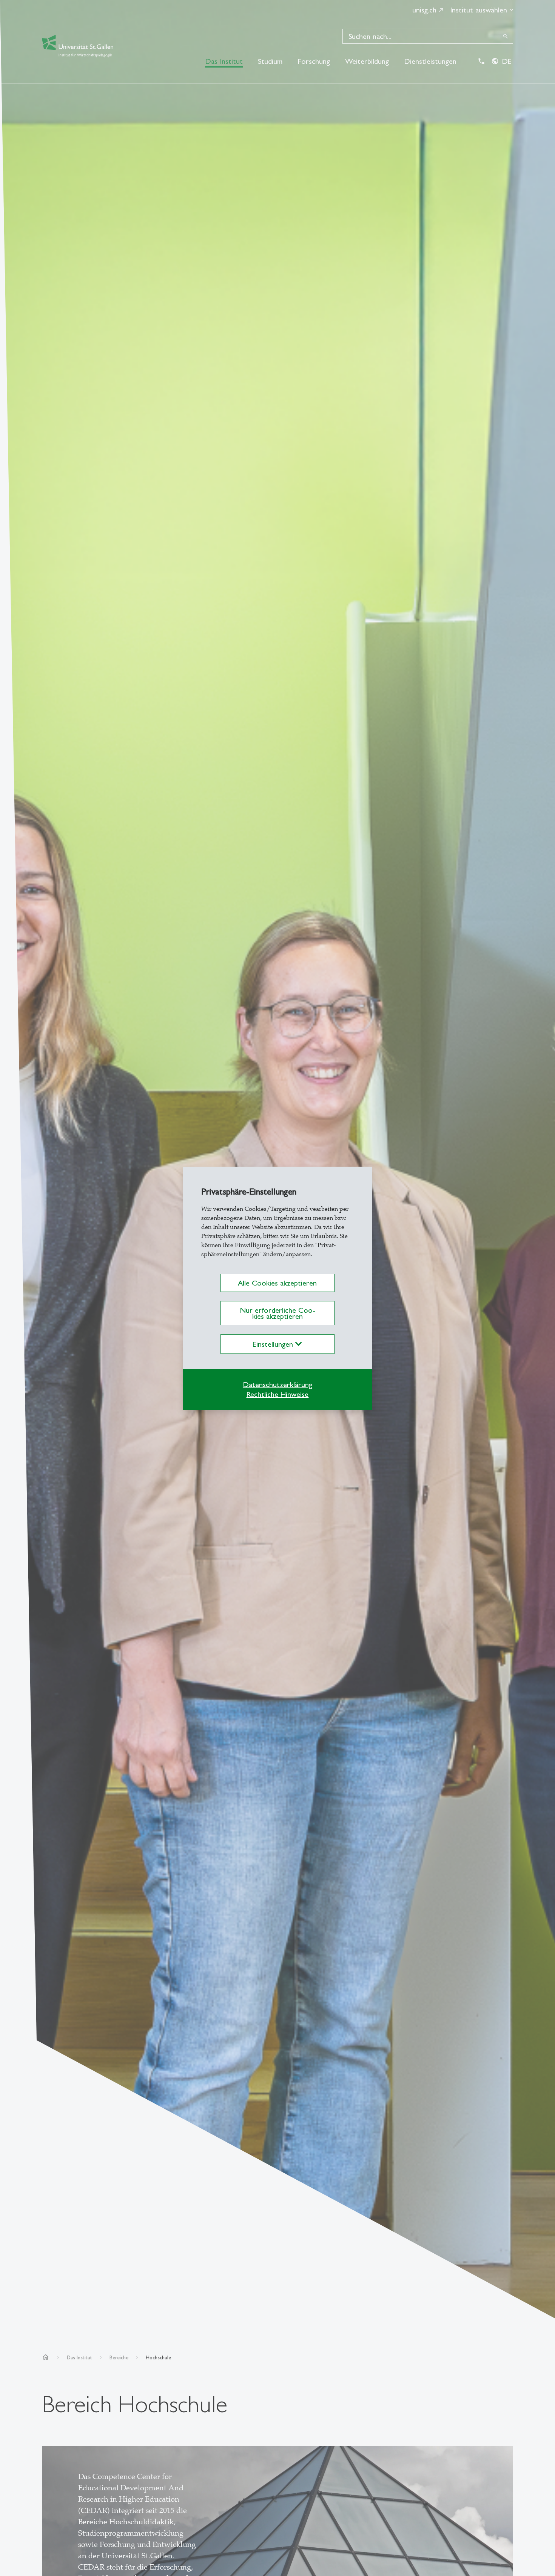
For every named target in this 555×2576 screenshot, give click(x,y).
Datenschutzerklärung (277, 1384)
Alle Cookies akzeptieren (277, 1283)
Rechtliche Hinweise (277, 1394)
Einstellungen (274, 1344)
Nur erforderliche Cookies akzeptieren (277, 1313)
